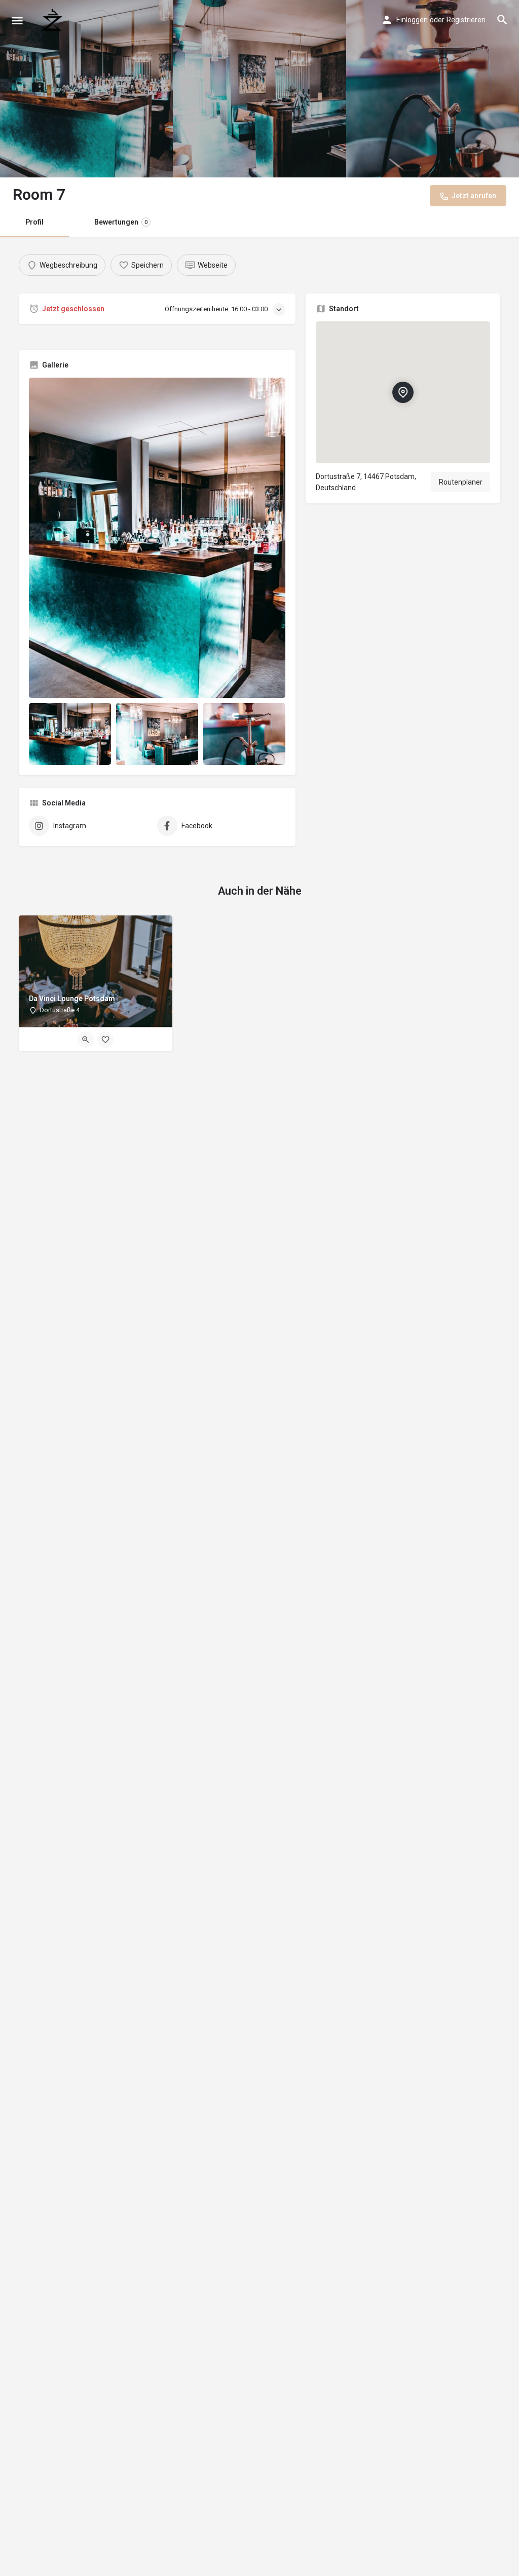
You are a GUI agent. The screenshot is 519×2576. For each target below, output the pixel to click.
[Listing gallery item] (70, 734)
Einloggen (412, 20)
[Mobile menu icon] (17, 21)
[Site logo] (53, 20)
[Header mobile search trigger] (502, 20)
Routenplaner (461, 482)
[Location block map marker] (403, 392)
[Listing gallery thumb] (157, 538)
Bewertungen (121, 222)
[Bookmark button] (105, 1040)
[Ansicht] (86, 1040)
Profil (34, 222)
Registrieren (466, 20)
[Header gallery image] (86, 89)
